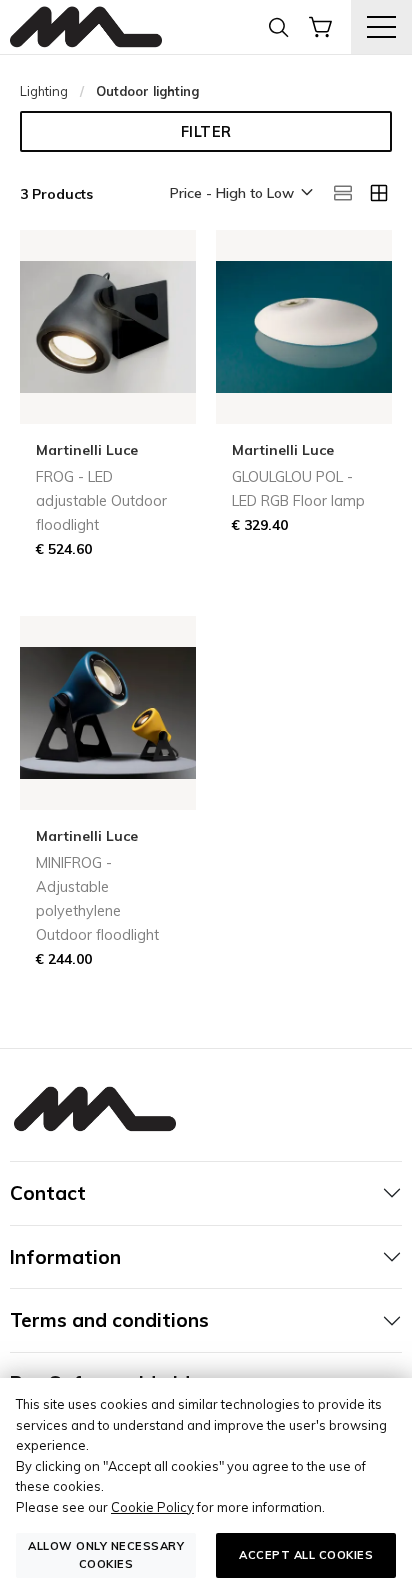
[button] (240, 194)
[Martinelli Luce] (86, 27)
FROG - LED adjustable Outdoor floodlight (101, 501)
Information (65, 1257)
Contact (48, 1193)
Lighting (44, 91)
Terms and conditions (109, 1320)
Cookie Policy (152, 1507)
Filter (206, 132)
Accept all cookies (306, 1555)
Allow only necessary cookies (106, 1554)
